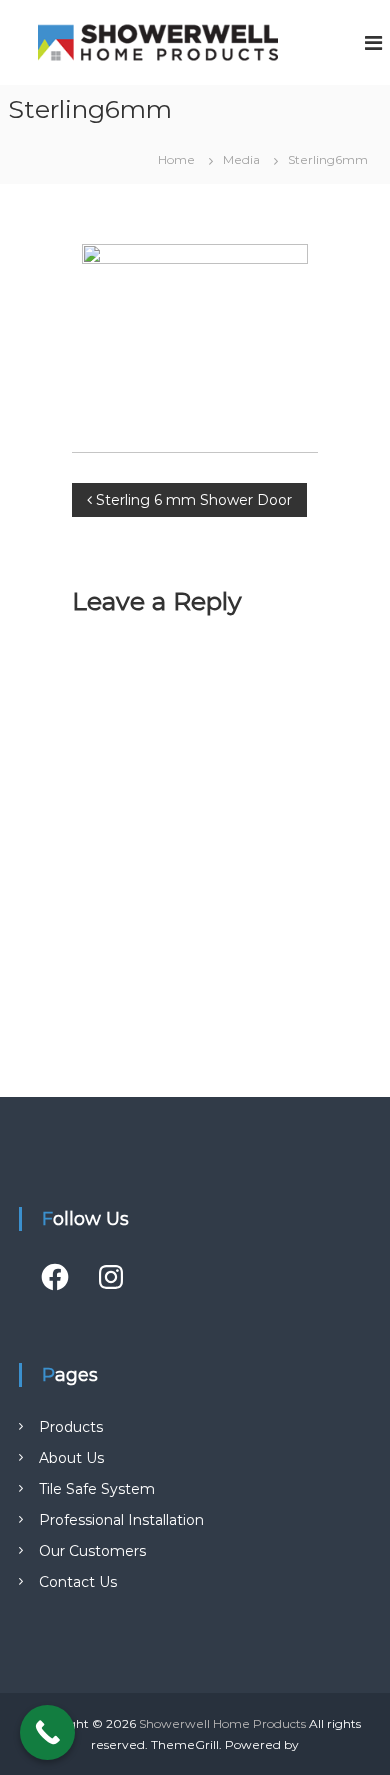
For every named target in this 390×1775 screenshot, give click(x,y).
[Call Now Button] (47, 1732)
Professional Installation (121, 1520)
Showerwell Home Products (222, 1723)
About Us (71, 1458)
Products (71, 1427)
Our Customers (92, 1551)
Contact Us (78, 1582)
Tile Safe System (97, 1489)
